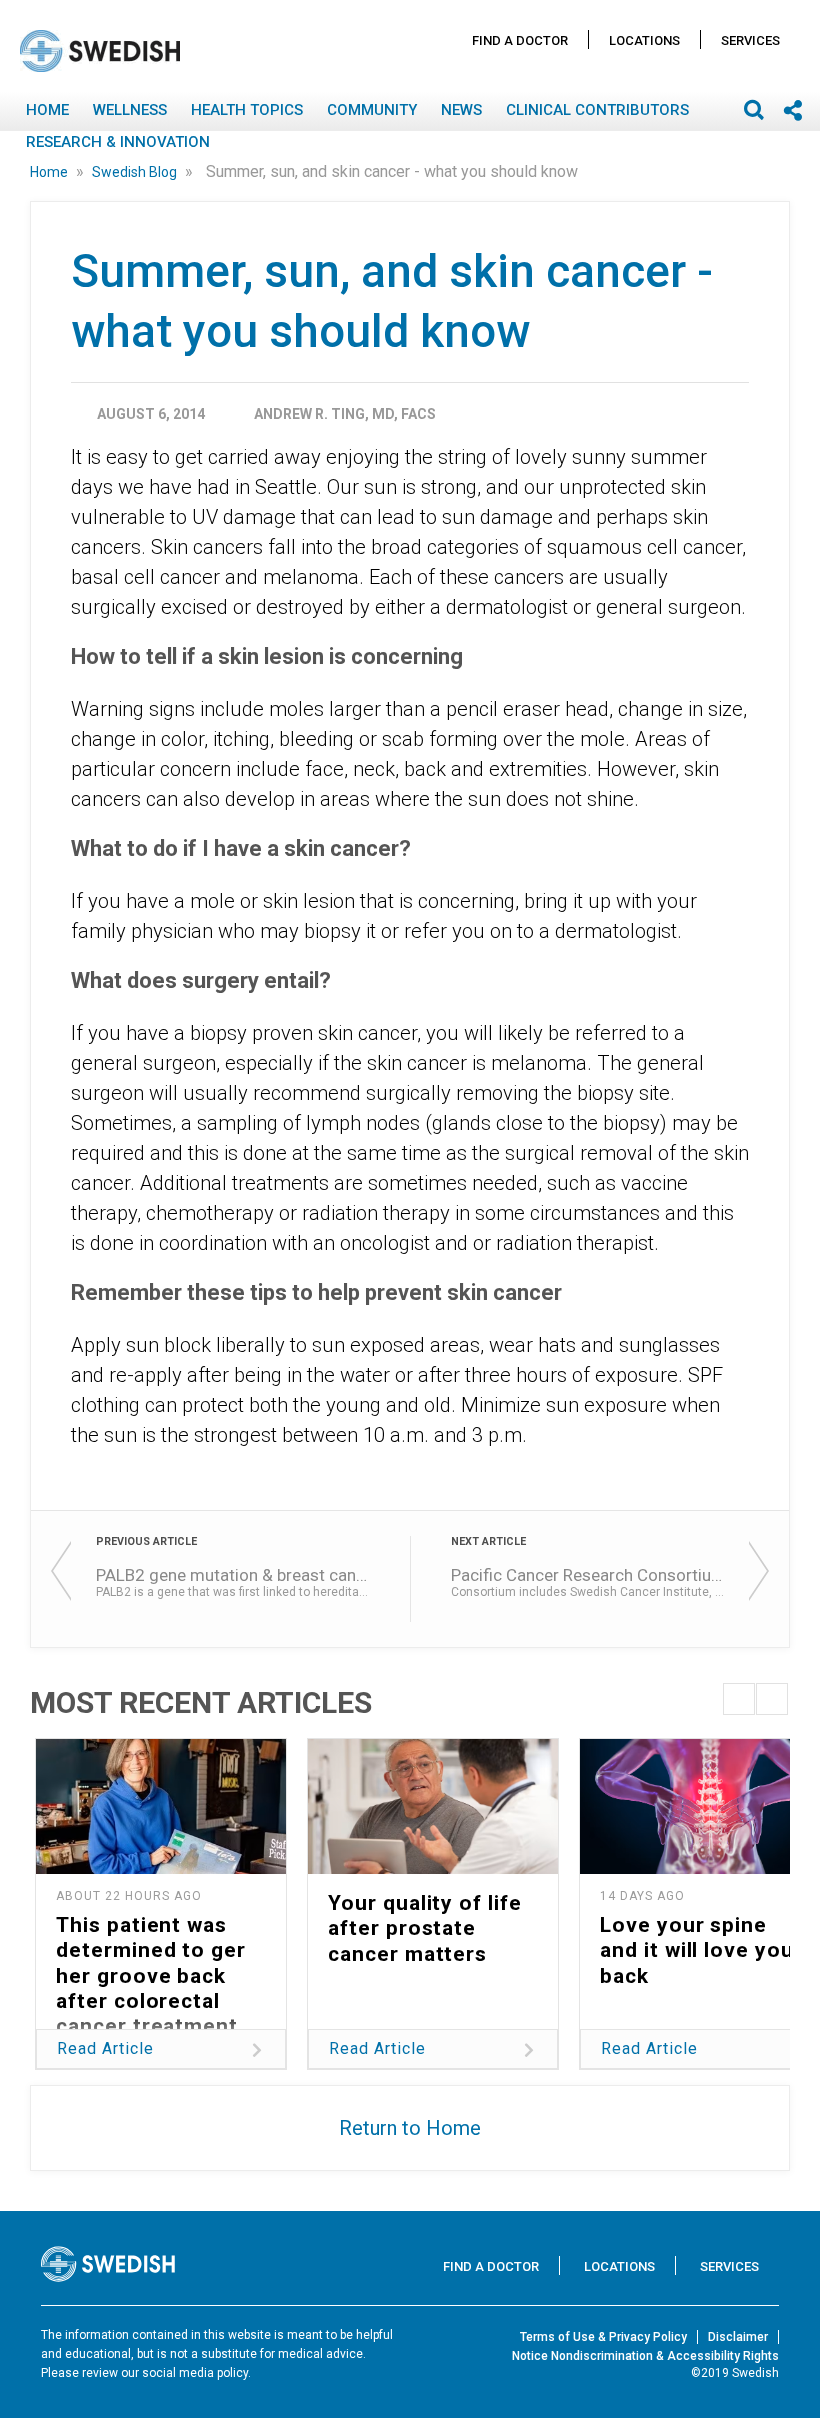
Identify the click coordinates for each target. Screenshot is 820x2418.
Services (750, 40)
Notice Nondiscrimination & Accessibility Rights (645, 2356)
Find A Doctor (520, 40)
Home (47, 110)
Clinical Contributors (597, 110)
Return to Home (410, 2128)
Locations (644, 40)
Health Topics (247, 110)
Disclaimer (738, 2337)
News (461, 110)
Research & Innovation (118, 142)
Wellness (130, 110)
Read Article (105, 2048)
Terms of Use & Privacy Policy (603, 2337)
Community (372, 110)
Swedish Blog (136, 172)
